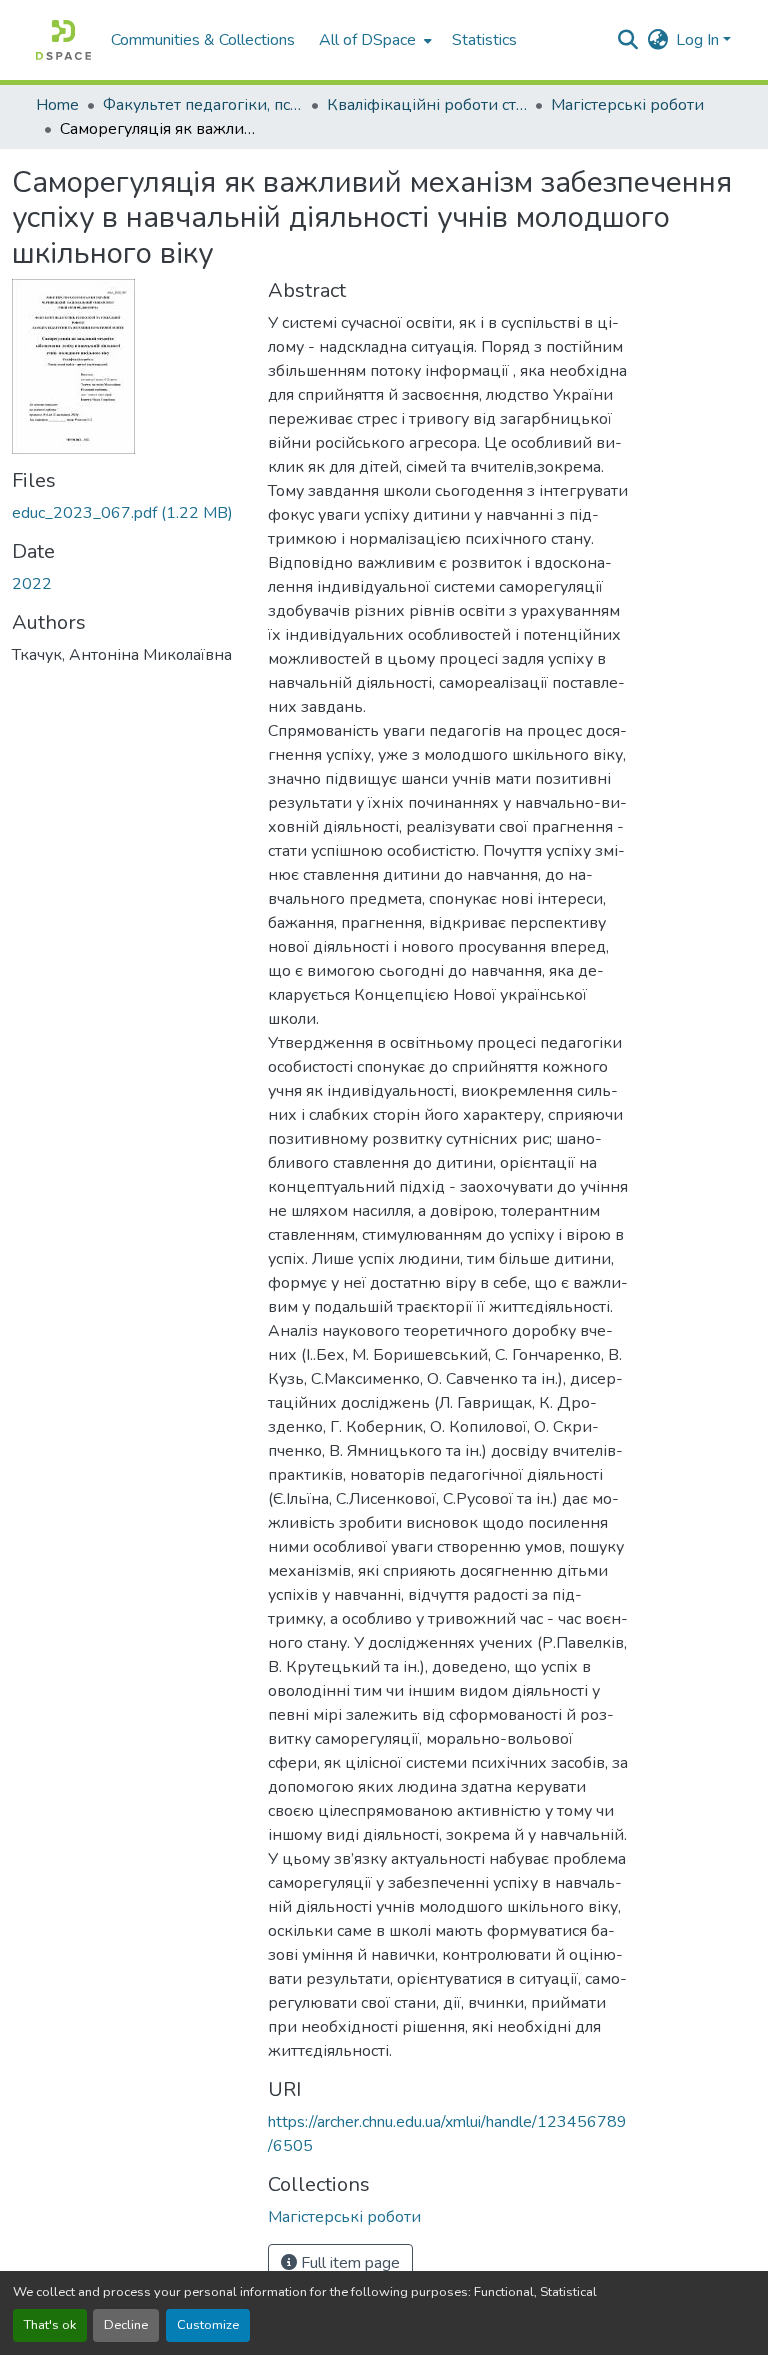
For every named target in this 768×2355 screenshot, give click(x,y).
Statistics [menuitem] (484, 40)
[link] (128, 513)
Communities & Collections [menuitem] (203, 40)
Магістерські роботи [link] (627, 105)
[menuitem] (373, 40)
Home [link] (57, 105)
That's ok (50, 2325)
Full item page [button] (348, 2263)
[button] (63, 40)
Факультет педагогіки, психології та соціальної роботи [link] (203, 105)
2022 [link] (32, 584)
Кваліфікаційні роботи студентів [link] (427, 105)
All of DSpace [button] (367, 40)
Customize (208, 2325)
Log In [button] (699, 40)
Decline (126, 2325)
